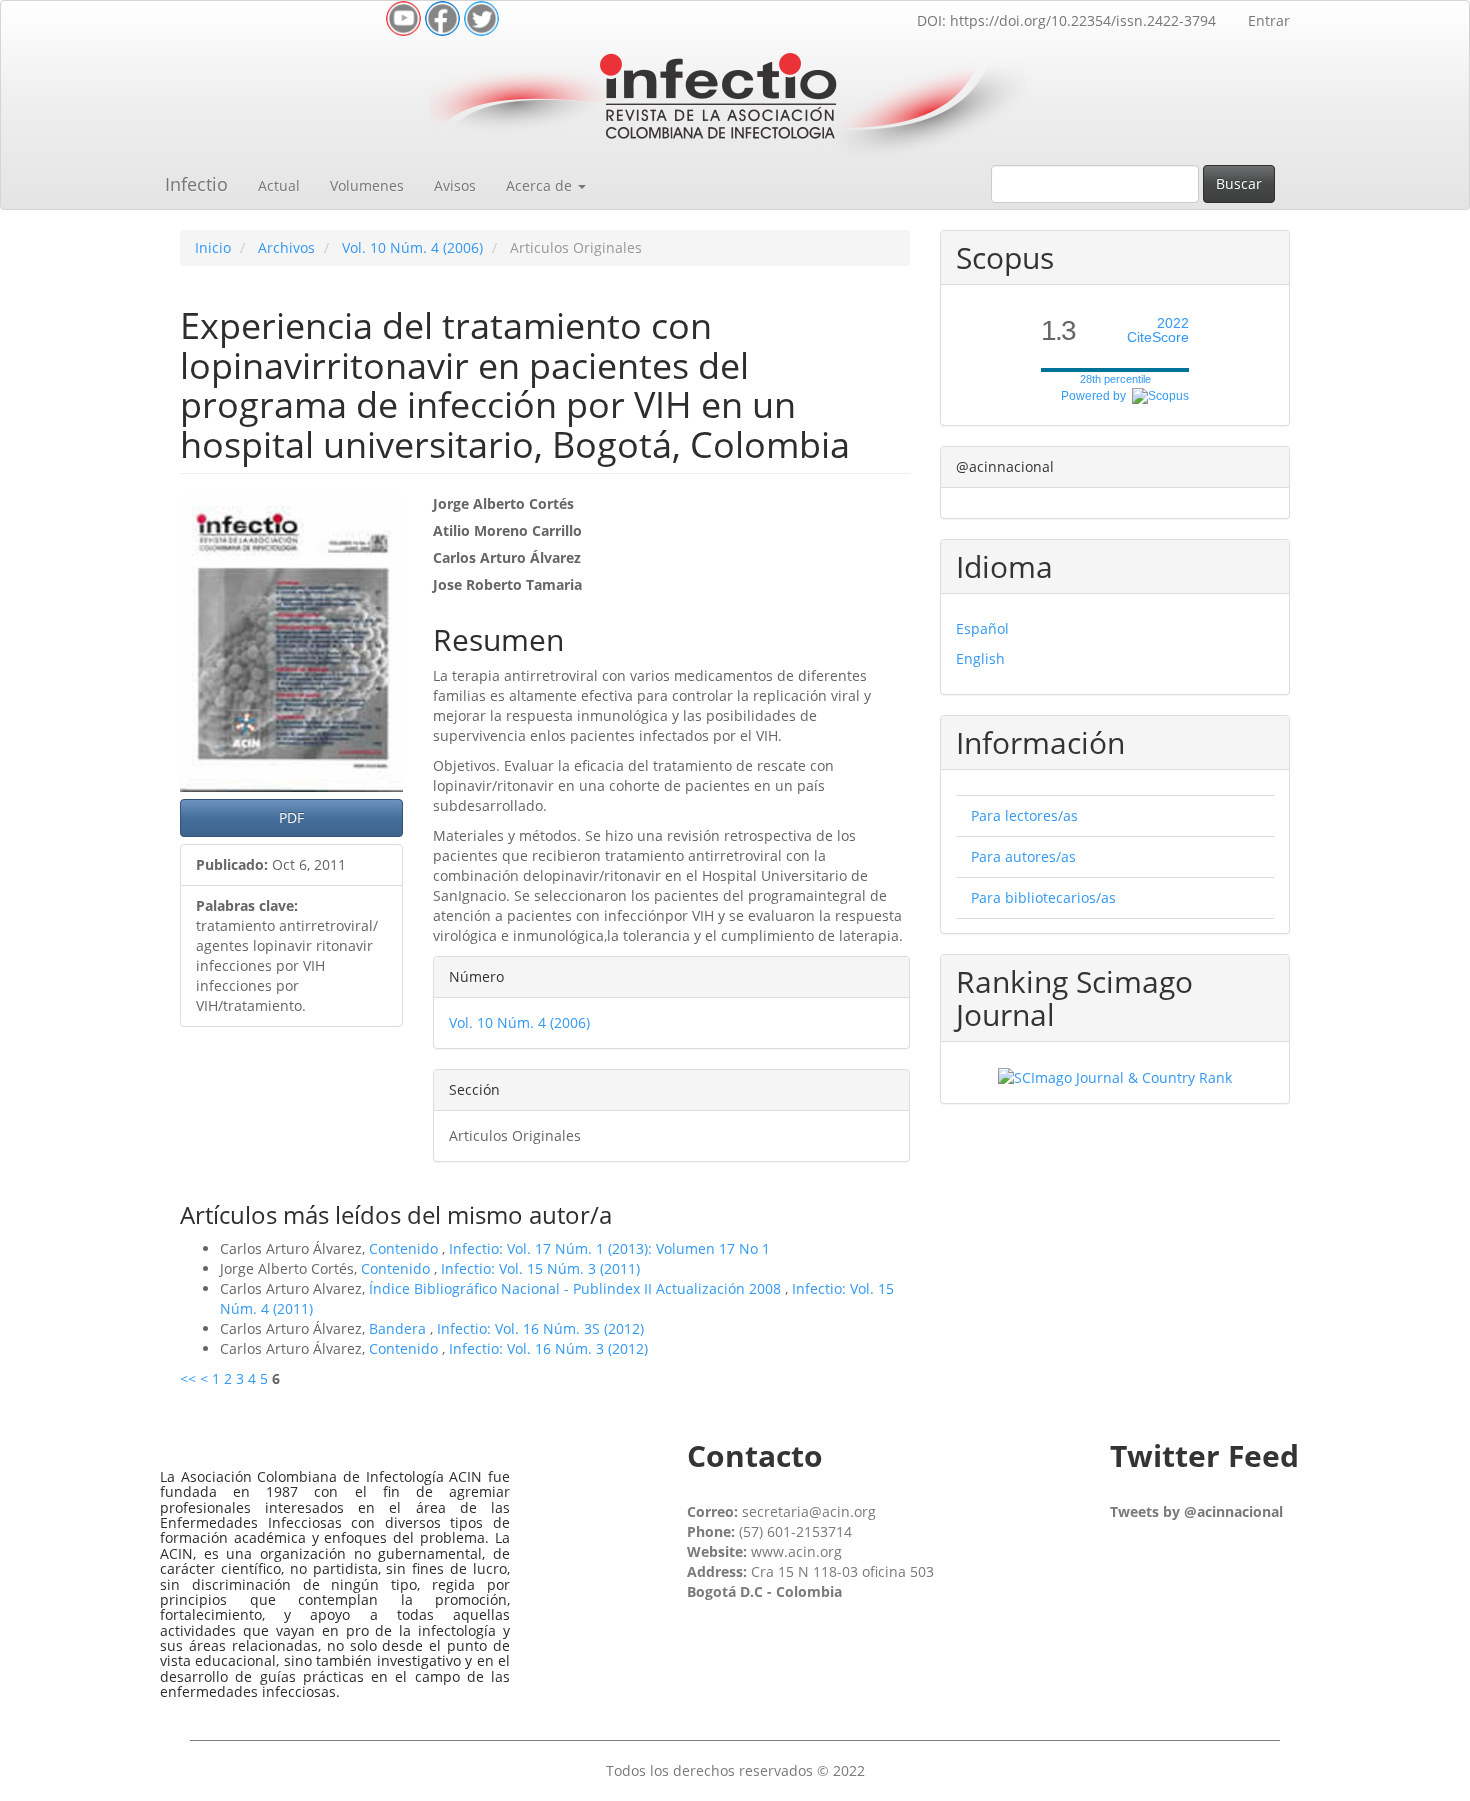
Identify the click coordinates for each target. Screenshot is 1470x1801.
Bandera (399, 1328)
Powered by (1096, 396)
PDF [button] (291, 817)
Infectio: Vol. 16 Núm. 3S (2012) (540, 1328)
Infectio (196, 184)
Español (982, 628)
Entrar (1269, 20)
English (980, 658)
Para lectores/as (1024, 815)
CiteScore (1158, 330)
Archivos (286, 247)
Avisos (455, 185)
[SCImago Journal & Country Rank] (1115, 1076)
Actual (279, 185)
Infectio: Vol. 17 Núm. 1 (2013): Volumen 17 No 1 (609, 1248)
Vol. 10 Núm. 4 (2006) (412, 247)
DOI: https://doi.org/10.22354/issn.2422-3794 (1066, 20)
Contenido (405, 1248)
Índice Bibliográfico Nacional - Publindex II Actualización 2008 (577, 1288)
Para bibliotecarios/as (1043, 897)
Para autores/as (1023, 856)
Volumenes (367, 185)
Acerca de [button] (541, 185)
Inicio (213, 247)
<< (188, 1378)
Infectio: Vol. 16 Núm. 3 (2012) (548, 1348)
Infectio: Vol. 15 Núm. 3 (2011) (540, 1268)
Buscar (1239, 183)
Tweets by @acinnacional (1196, 1511)
